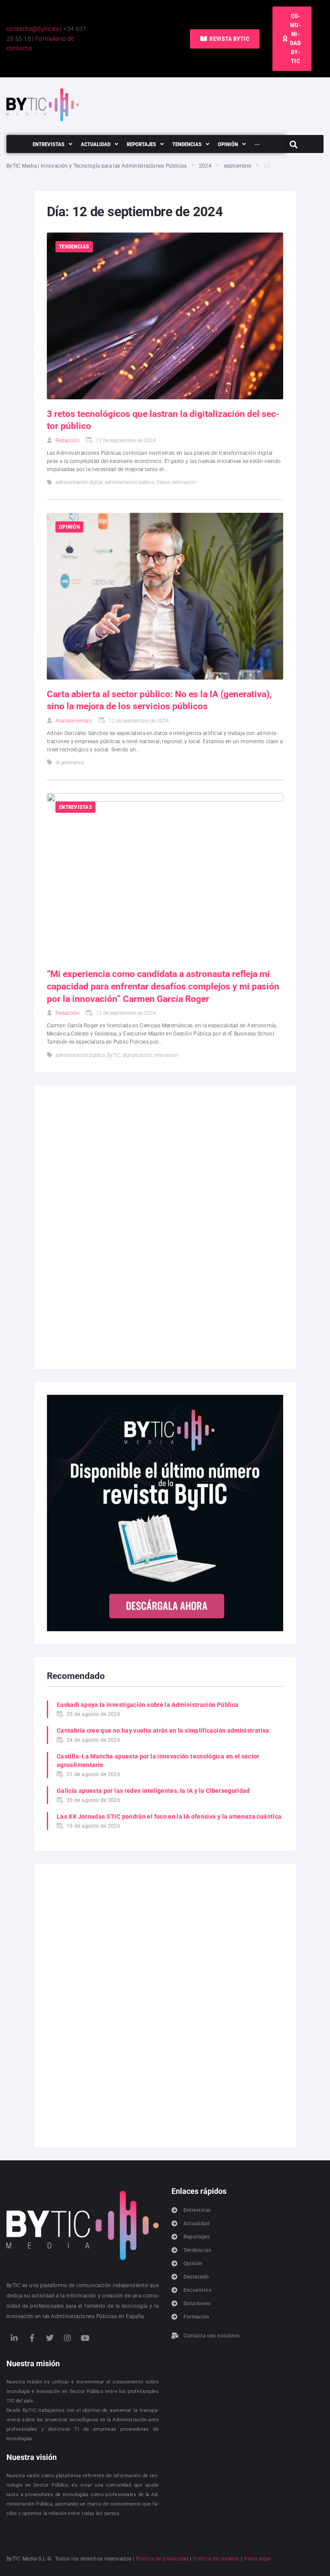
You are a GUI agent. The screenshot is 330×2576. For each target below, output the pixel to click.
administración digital (79, 482)
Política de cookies (216, 2559)
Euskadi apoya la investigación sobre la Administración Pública (148, 1705)
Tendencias (74, 247)
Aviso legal (257, 2559)
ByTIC (114, 1055)
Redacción (67, 441)
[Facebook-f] (32, 2338)
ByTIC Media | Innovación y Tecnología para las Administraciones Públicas (96, 166)
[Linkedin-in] (14, 2338)
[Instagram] (67, 2338)
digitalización (137, 1055)
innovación (184, 482)
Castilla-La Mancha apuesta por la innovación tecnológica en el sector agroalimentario (158, 1761)
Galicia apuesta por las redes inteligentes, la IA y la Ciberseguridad (153, 1791)
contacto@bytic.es (33, 29)
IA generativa (70, 763)
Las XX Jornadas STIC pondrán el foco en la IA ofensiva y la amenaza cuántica (169, 1816)
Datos (163, 482)
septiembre (238, 166)
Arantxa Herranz (74, 721)
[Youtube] (86, 2338)
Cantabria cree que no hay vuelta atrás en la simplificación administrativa (163, 1731)
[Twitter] (50, 2338)
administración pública (130, 482)
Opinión (69, 527)
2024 (205, 166)
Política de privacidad (162, 2559)
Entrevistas (75, 807)
